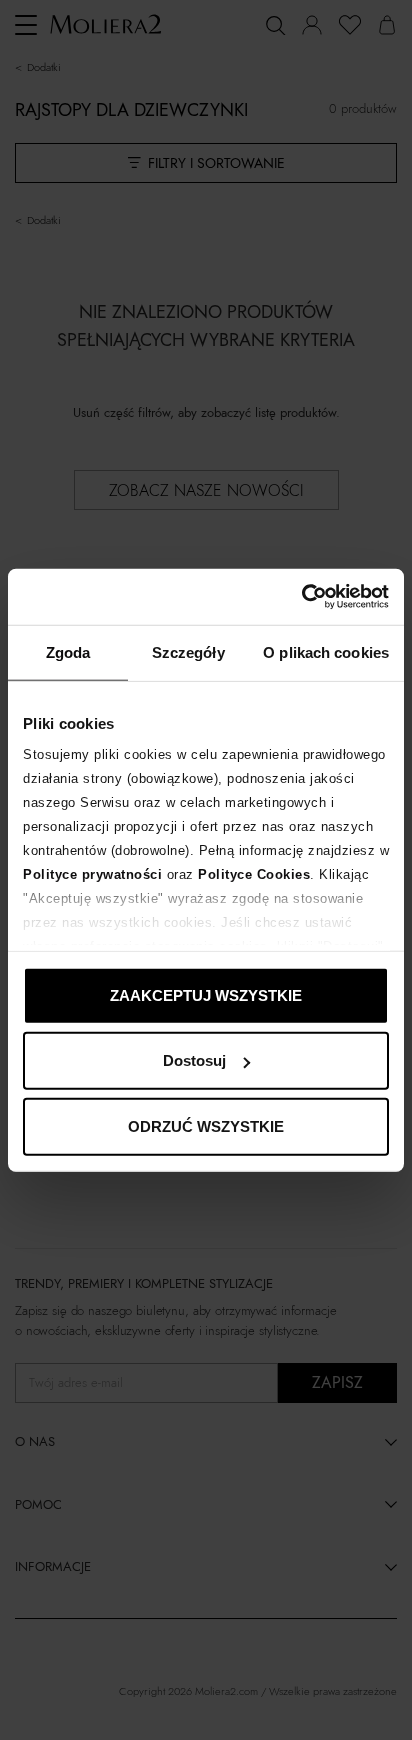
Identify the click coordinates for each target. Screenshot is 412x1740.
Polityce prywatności (92, 874)
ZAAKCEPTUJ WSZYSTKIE (206, 994)
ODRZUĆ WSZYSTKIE (206, 1125)
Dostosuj (194, 1060)
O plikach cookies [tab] (326, 651)
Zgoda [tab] (68, 651)
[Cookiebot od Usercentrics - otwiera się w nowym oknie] (301, 597)
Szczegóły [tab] (188, 651)
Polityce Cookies (254, 874)
